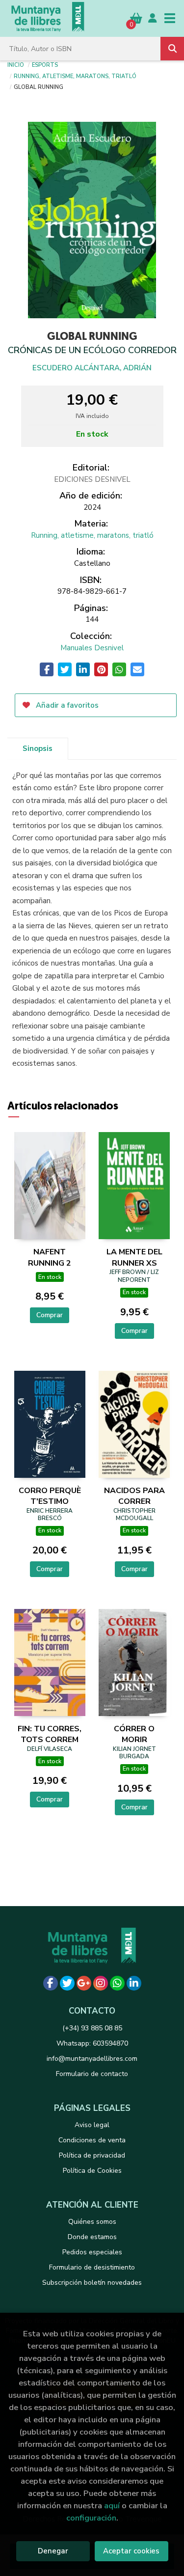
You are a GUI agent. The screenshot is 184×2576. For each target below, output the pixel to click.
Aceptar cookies (131, 2551)
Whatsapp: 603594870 (92, 2043)
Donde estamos (92, 2237)
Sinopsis (38, 748)
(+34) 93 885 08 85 (92, 2028)
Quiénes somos (92, 2222)
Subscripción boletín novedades (92, 2283)
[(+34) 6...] (117, 1983)
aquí (112, 2506)
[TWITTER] (67, 1983)
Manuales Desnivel (92, 648)
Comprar (50, 1315)
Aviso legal (92, 2125)
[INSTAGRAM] (101, 1983)
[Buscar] (172, 49)
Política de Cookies (92, 2171)
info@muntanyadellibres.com (92, 2059)
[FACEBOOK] (51, 1983)
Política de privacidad (92, 2155)
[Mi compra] (136, 18)
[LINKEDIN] (134, 1983)
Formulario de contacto (92, 2074)
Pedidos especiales (92, 2252)
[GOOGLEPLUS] (84, 1983)
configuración (91, 2518)
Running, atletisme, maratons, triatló (75, 76)
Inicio (16, 64)
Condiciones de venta (92, 2140)
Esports (45, 64)
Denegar (53, 2551)
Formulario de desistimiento (92, 2267)
